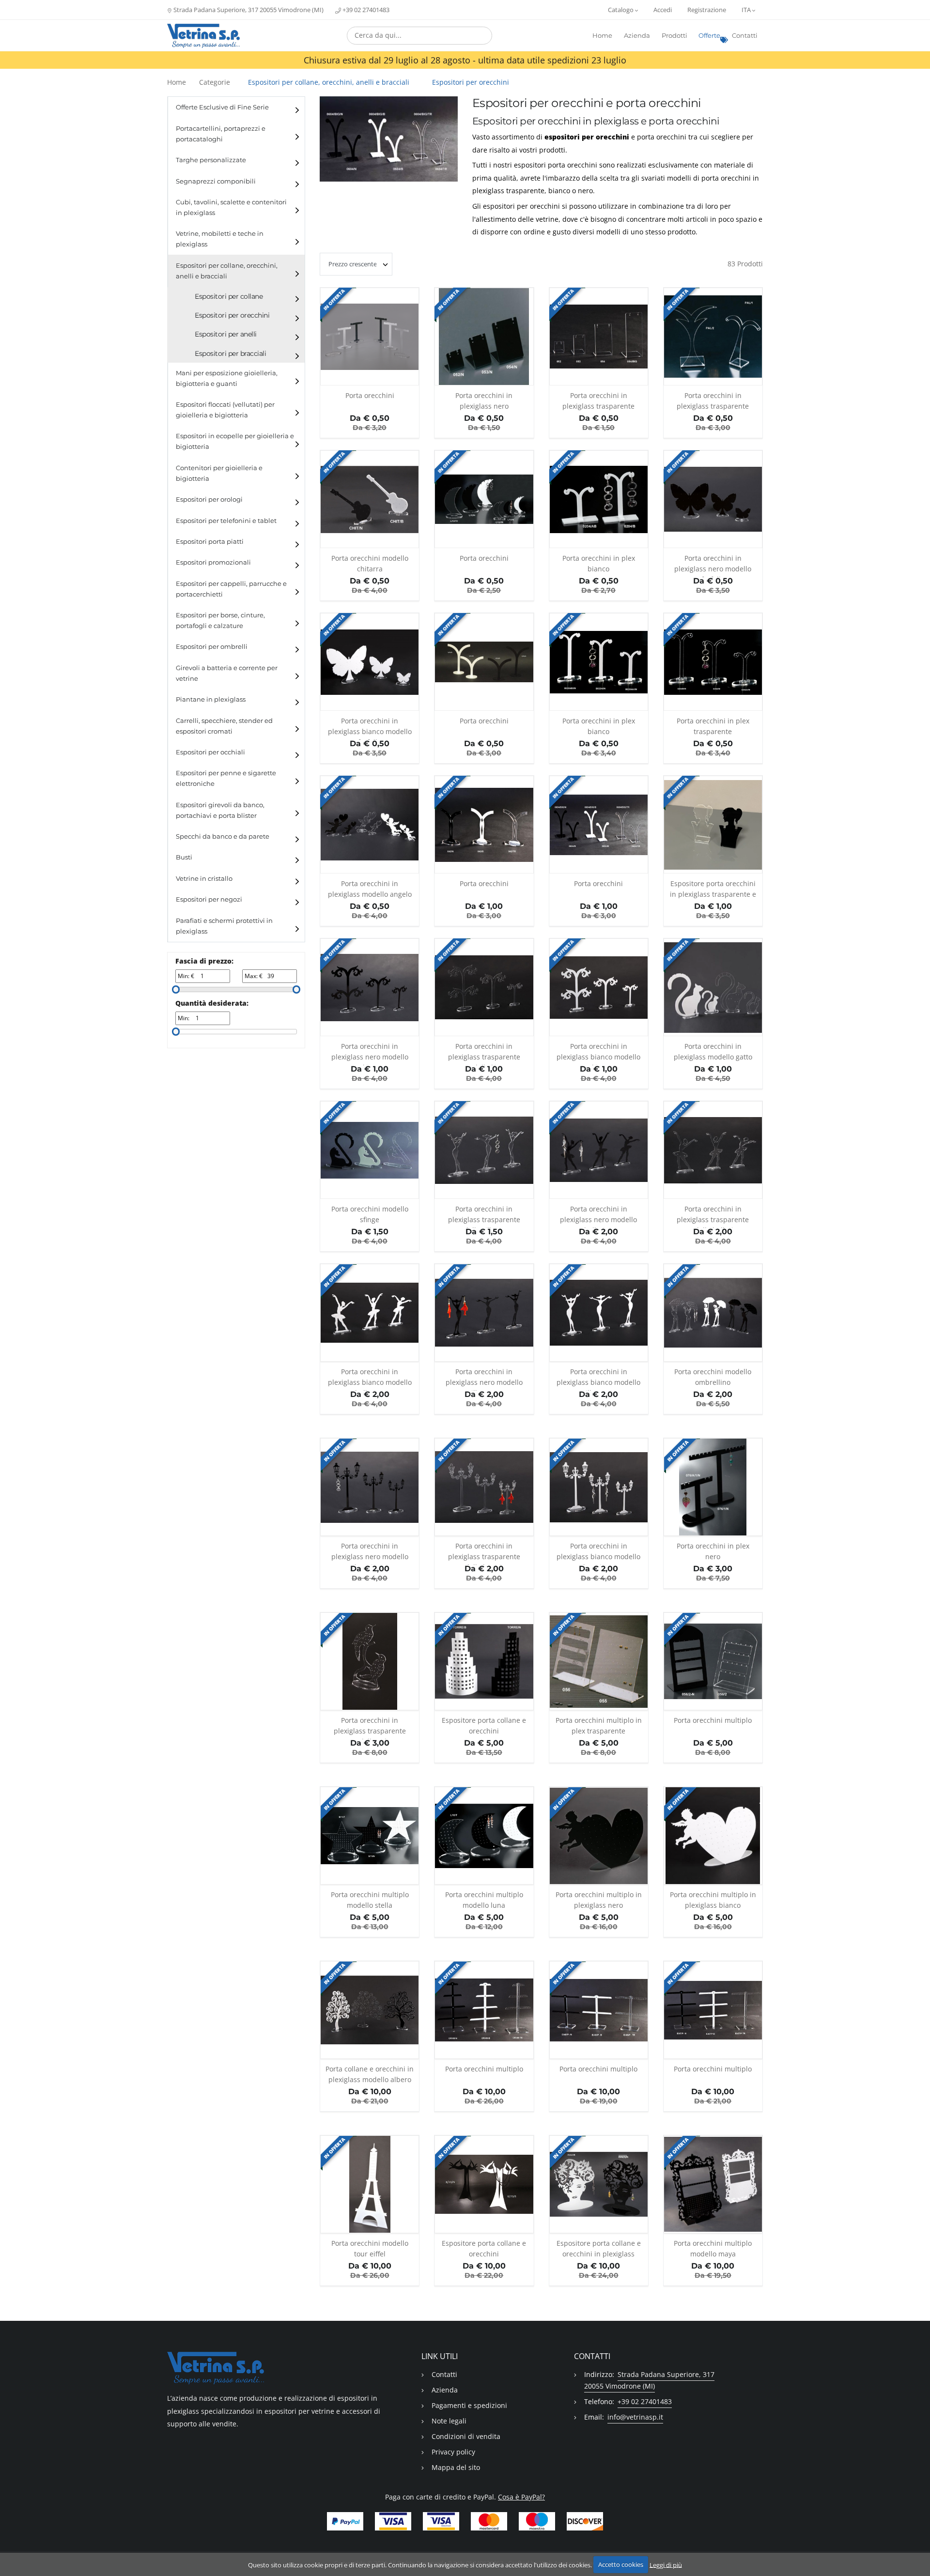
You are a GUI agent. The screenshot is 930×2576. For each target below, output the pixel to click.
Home (602, 36)
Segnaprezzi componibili (216, 181)
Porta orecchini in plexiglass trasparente (598, 401)
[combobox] (419, 36)
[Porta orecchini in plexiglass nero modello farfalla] (713, 499)
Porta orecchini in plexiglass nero (484, 401)
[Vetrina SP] (203, 36)
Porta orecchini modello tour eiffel (370, 2248)
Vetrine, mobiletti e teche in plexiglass (220, 239)
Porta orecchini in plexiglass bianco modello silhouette (598, 1379)
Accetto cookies (621, 2564)
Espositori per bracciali (230, 353)
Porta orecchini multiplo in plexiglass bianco (713, 1900)
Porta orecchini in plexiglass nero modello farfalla (713, 565)
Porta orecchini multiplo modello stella (370, 1900)
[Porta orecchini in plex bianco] (599, 499)
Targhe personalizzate (211, 160)
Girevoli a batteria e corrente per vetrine (227, 673)
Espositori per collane (229, 296)
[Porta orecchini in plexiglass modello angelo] (370, 825)
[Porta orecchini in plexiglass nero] (484, 337)
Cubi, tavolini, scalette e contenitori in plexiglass (231, 207)
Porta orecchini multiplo (713, 1720)
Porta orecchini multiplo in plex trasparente (599, 1725)
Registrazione (707, 10)
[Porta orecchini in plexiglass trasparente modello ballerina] (713, 1150)
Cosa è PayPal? (521, 2497)
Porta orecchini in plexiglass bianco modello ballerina (370, 1379)
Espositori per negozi (209, 899)
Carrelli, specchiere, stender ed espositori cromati (224, 726)
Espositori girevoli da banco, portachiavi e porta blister (220, 810)
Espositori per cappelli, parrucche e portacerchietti (231, 589)
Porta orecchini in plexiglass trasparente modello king (484, 1053)
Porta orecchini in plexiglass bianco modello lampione (598, 1553)
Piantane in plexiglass (211, 699)
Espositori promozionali (213, 562)
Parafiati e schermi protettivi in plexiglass (224, 926)
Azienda (637, 36)
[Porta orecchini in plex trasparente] (713, 662)
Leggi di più (666, 2564)
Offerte (709, 36)
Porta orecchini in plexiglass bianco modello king (598, 1053)
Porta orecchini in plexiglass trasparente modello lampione (484, 1553)
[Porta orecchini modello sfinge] (370, 1150)
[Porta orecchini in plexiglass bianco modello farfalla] (370, 662)
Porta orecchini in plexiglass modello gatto (713, 1051)
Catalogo (621, 10)
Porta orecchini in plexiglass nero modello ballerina (598, 1216)
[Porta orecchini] (370, 337)
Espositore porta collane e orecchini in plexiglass (599, 2248)
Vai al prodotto (370, 380)
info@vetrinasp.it (635, 2417)
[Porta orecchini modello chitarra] (370, 499)
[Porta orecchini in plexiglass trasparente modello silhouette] (484, 1150)
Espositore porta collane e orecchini (484, 1725)
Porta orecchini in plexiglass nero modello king (370, 1053)
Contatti (745, 36)
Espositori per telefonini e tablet (226, 521)
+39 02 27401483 (365, 10)
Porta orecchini (370, 395)
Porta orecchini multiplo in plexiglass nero (599, 1900)
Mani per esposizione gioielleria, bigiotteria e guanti (227, 378)
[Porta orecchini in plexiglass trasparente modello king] (484, 987)
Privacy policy (453, 2452)
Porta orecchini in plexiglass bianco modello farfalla (370, 728)
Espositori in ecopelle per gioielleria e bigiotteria (235, 441)
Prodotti (674, 36)
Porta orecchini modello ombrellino (713, 1377)
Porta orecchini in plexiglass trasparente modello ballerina (713, 1216)
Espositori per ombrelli (212, 647)
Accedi (663, 10)
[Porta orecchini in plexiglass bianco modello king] (599, 987)
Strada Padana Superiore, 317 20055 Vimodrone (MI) (248, 10)
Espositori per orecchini (232, 315)
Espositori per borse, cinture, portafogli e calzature (220, 621)
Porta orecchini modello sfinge (370, 1214)
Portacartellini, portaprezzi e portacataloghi (221, 134)
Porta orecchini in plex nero (713, 1551)
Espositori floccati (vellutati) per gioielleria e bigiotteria (225, 410)
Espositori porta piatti (210, 542)
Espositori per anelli (226, 334)
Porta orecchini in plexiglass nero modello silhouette (484, 1379)
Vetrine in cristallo (204, 879)
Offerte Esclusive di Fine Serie (222, 107)
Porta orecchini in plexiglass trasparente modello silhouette (484, 1216)
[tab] (236, 107)
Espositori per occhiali (210, 752)
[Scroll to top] (917, 2543)
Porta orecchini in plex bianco (599, 563)
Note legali (449, 2421)
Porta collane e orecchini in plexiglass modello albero (370, 2074)
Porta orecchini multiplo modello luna (484, 1900)
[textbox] (419, 35)
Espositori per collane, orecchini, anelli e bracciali (227, 271)
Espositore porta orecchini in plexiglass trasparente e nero (713, 891)
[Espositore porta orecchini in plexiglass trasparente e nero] (713, 825)
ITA (747, 10)
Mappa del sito (456, 2467)
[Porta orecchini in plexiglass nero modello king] (370, 987)
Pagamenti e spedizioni (469, 2405)
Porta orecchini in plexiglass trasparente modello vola (370, 1727)
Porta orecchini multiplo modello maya (713, 2248)
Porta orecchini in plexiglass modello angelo (370, 889)
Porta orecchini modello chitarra (370, 563)
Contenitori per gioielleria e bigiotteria (219, 473)
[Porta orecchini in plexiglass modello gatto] (713, 987)
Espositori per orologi (209, 499)
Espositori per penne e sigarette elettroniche (226, 778)
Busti (184, 857)
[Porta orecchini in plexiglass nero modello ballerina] (599, 1150)
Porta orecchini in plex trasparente (713, 726)
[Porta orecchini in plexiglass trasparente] (599, 337)
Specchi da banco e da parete (223, 836)
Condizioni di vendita (466, 2436)
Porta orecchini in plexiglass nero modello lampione (370, 1553)
